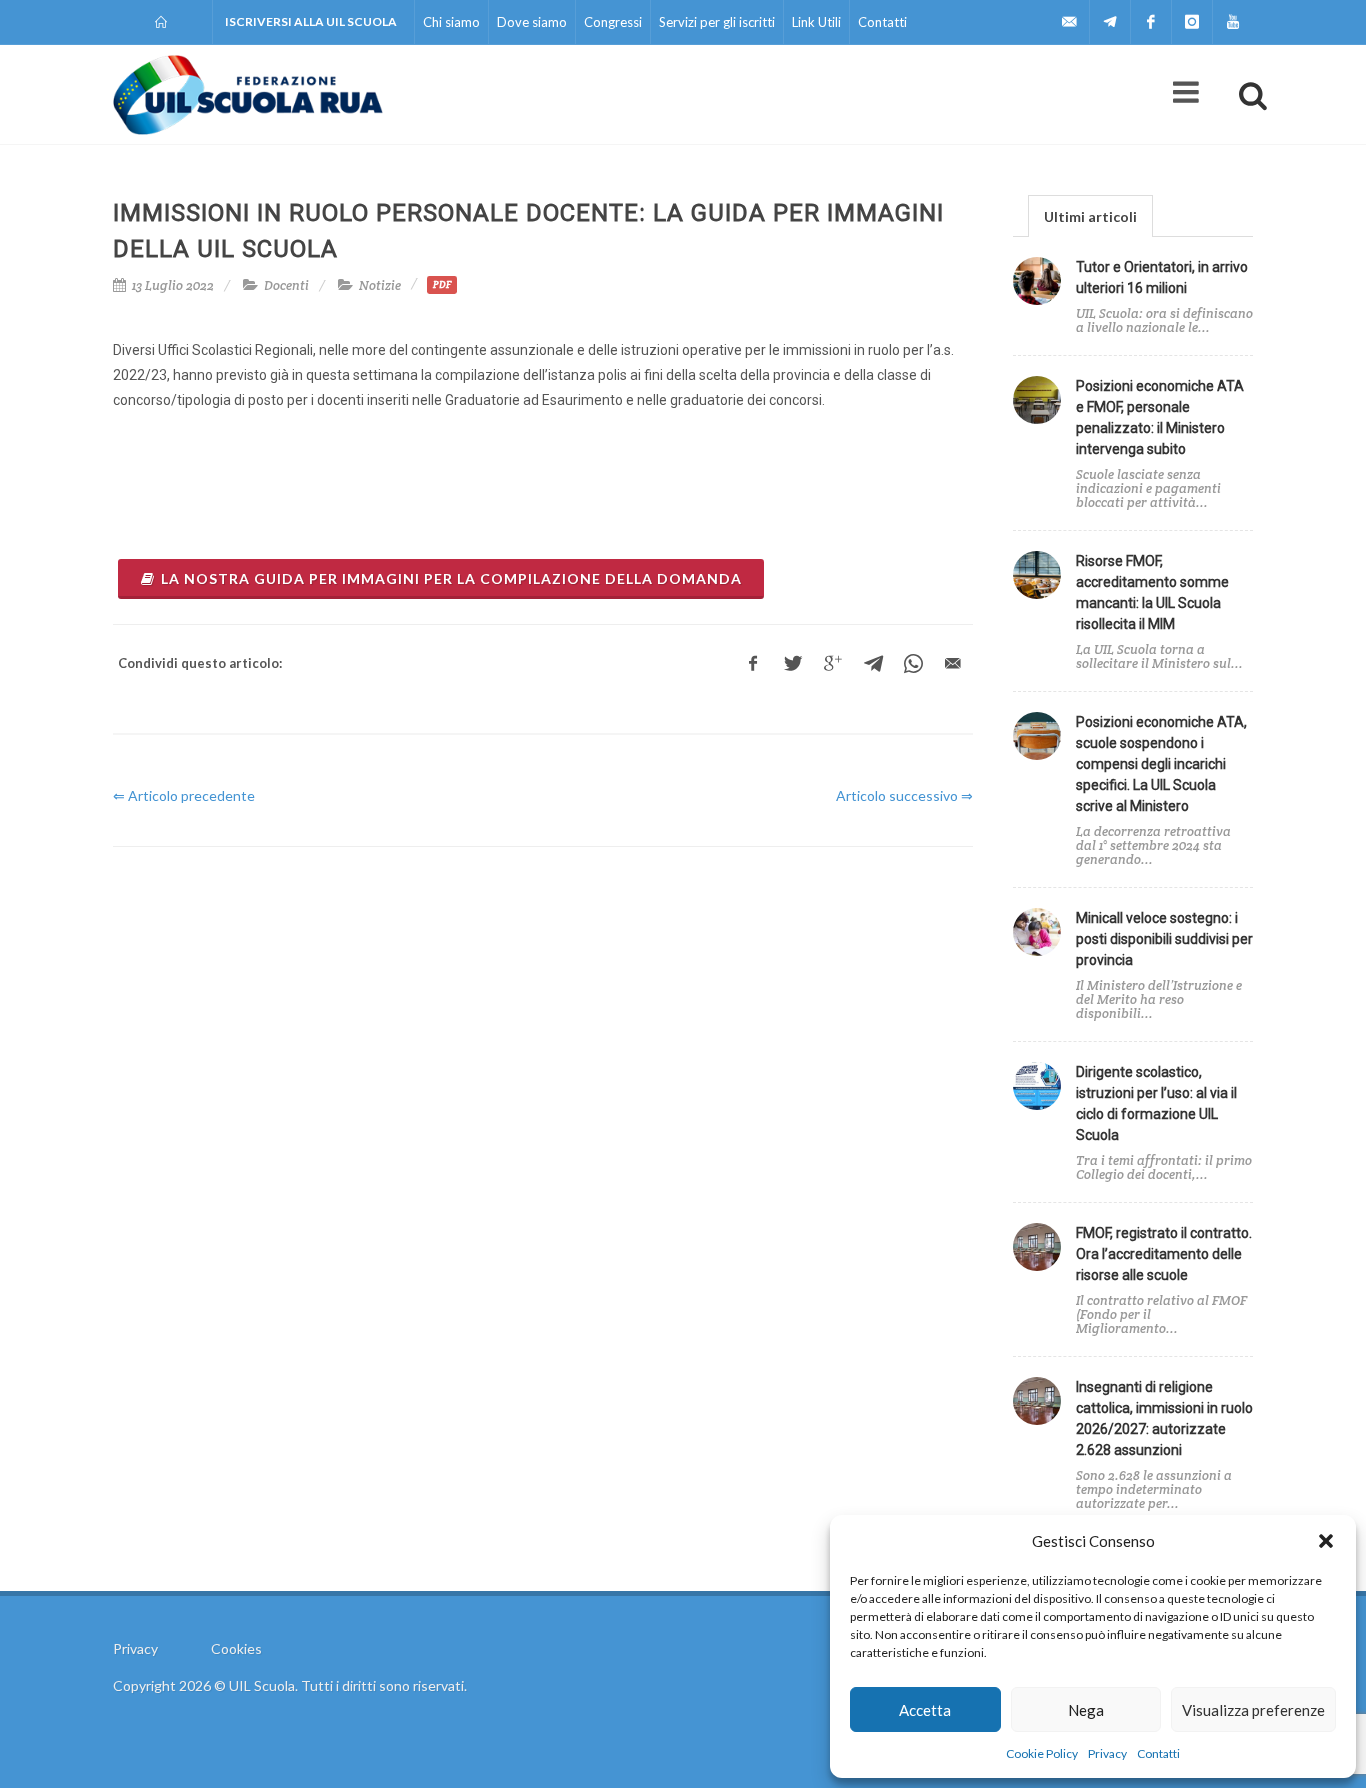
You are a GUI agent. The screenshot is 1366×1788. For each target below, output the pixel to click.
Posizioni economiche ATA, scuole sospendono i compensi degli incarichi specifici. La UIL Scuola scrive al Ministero (1161, 764)
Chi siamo (451, 22)
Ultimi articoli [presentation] (1090, 216)
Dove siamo (532, 22)
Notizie (380, 285)
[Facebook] (1151, 22)
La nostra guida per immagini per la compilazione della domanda (451, 578)
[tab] (1090, 215)
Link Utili (816, 22)
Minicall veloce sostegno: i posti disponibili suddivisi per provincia (1164, 939)
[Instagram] (1192, 22)
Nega (1086, 1710)
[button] (1326, 1541)
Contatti (1158, 1753)
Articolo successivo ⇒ (904, 795)
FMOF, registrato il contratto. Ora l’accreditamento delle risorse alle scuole (1164, 1254)
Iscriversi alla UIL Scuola (311, 21)
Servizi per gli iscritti (717, 22)
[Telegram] (1110, 22)
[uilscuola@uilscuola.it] (1069, 22)
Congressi (613, 22)
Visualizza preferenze (1253, 1710)
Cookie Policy (1042, 1753)
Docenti (286, 285)
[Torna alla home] (162, 22)
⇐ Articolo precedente (184, 795)
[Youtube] (1233, 22)
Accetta (925, 1710)
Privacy (1107, 1753)
